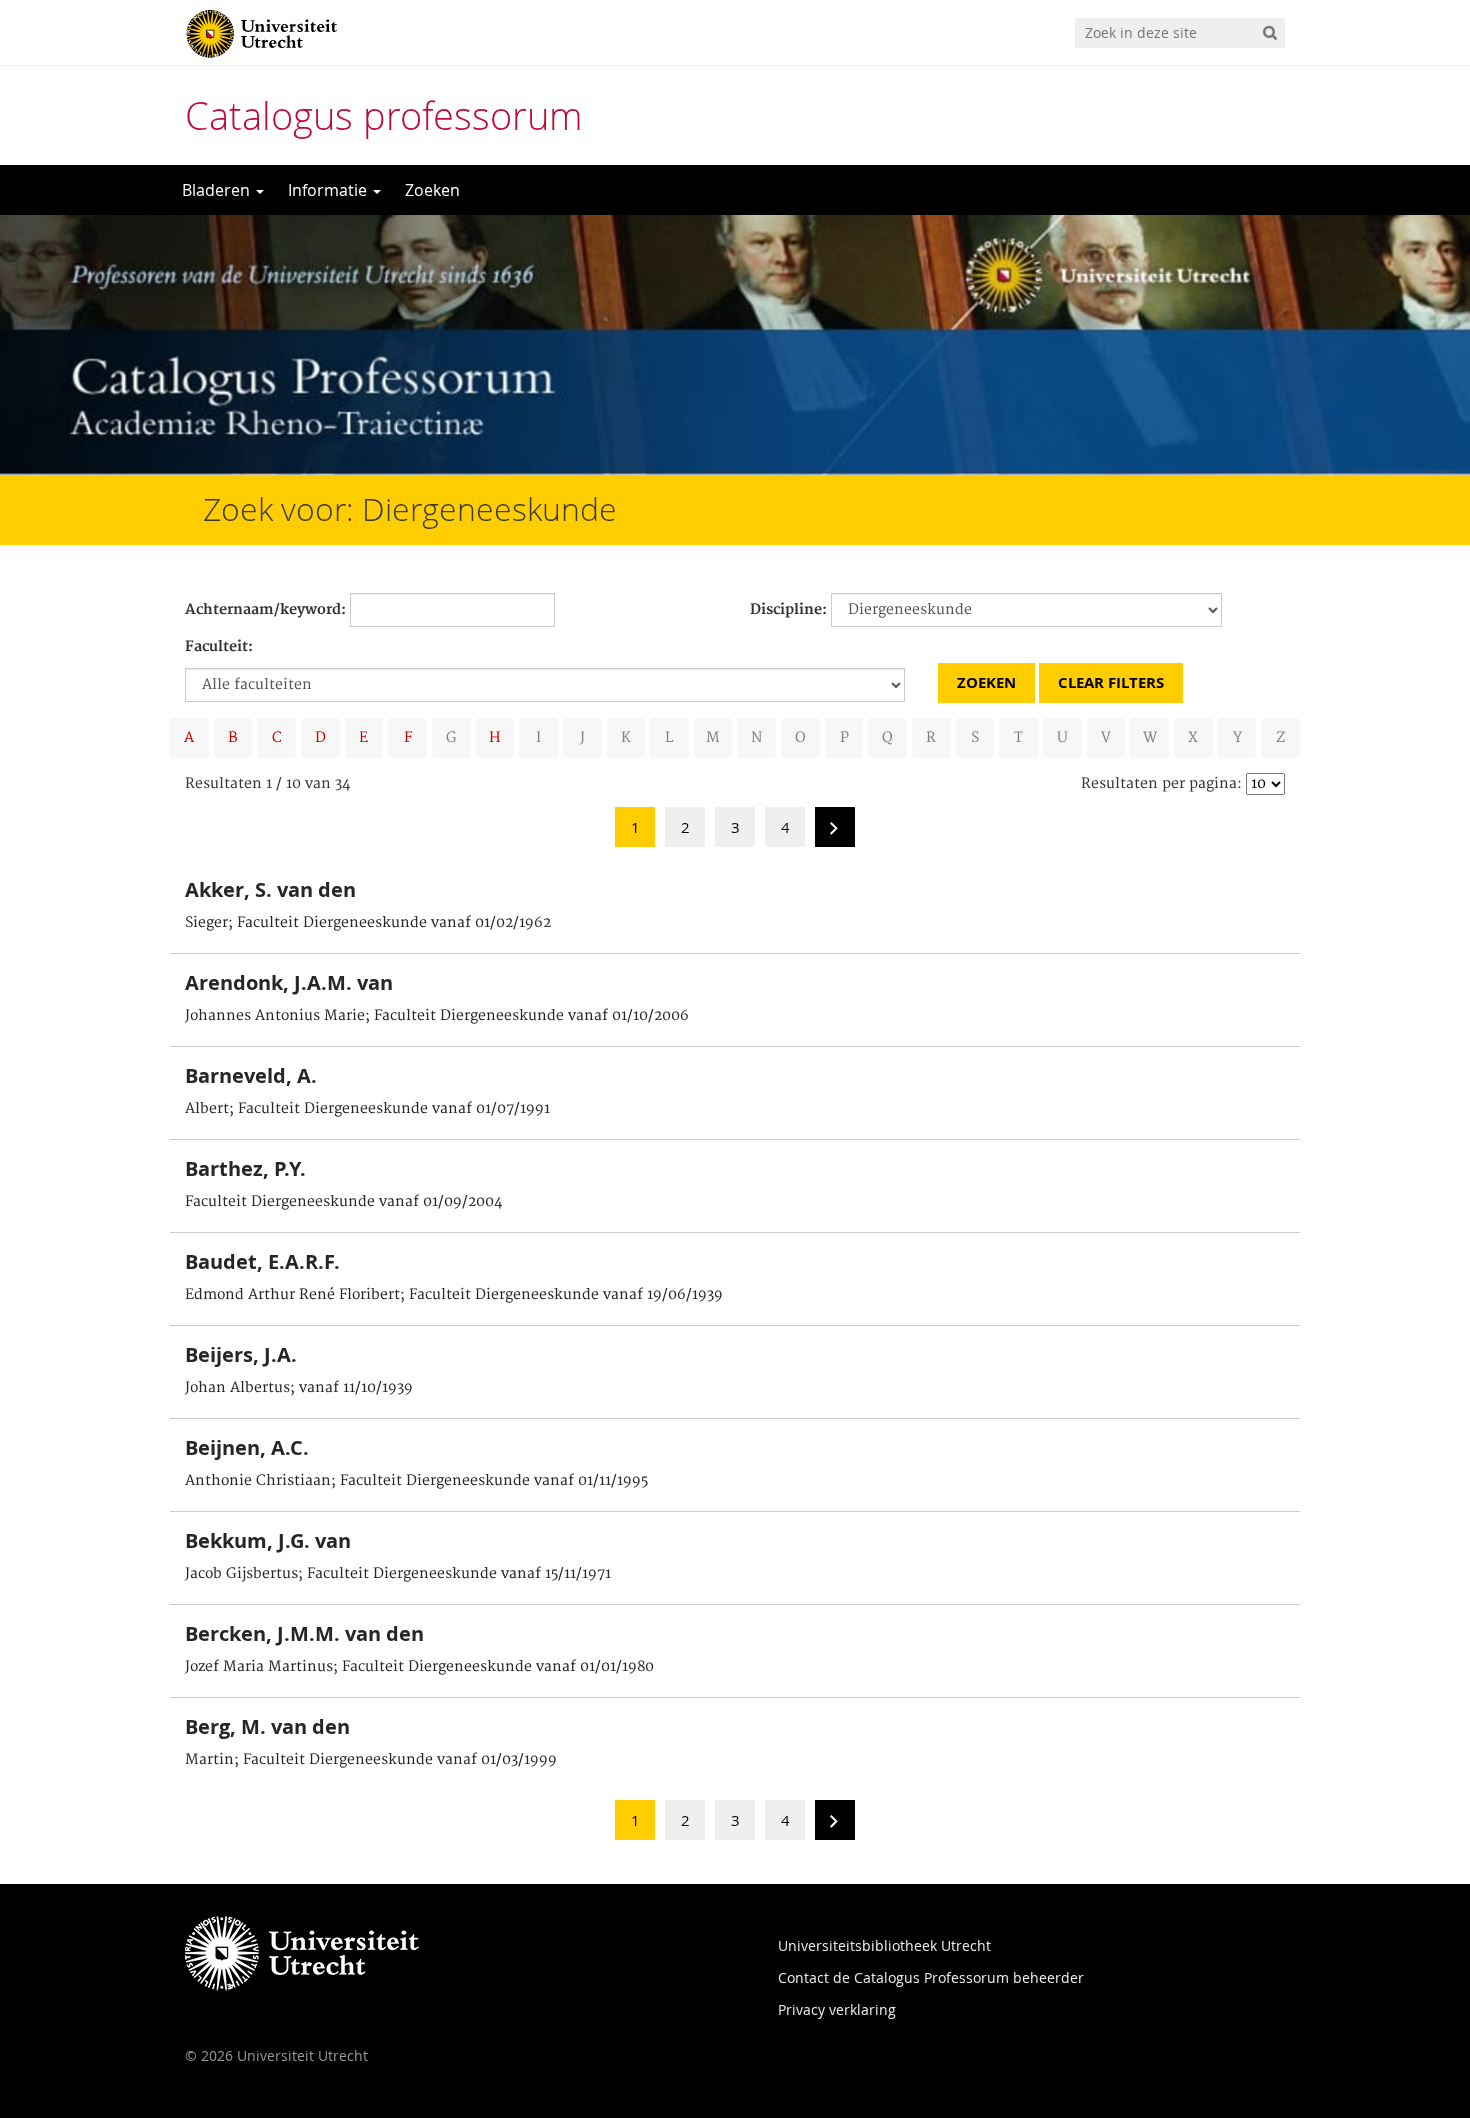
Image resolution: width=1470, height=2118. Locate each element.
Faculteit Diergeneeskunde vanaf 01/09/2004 (344, 1202)
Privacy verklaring (837, 2009)
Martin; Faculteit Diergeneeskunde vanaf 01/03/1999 (371, 1760)
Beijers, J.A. (241, 1354)
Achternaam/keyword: (265, 610)
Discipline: (788, 610)
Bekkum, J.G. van (268, 1540)
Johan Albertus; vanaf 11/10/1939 (299, 1388)
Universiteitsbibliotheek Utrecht (884, 1945)
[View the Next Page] (835, 833)
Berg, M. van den (267, 1726)
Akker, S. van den (270, 889)
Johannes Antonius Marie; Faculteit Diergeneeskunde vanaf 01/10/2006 (437, 1016)
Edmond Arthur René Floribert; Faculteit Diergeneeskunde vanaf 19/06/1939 (454, 1295)
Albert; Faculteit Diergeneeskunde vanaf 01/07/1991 (367, 1109)
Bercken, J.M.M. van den (304, 1633)
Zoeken (432, 190)
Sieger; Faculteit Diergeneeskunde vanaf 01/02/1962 (368, 923)
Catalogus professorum (384, 115)
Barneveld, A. (251, 1075)
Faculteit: (219, 647)
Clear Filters (1111, 682)
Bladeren (218, 190)
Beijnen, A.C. (247, 1447)
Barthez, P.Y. (245, 1168)
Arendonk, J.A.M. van (289, 982)
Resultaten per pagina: (1161, 784)
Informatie (329, 190)
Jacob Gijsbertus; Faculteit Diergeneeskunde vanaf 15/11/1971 (398, 1574)
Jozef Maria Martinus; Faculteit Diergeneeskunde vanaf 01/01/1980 (419, 1667)
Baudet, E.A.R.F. (262, 1261)
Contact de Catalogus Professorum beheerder (931, 1977)
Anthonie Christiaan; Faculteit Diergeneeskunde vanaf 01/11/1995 (416, 1481)
